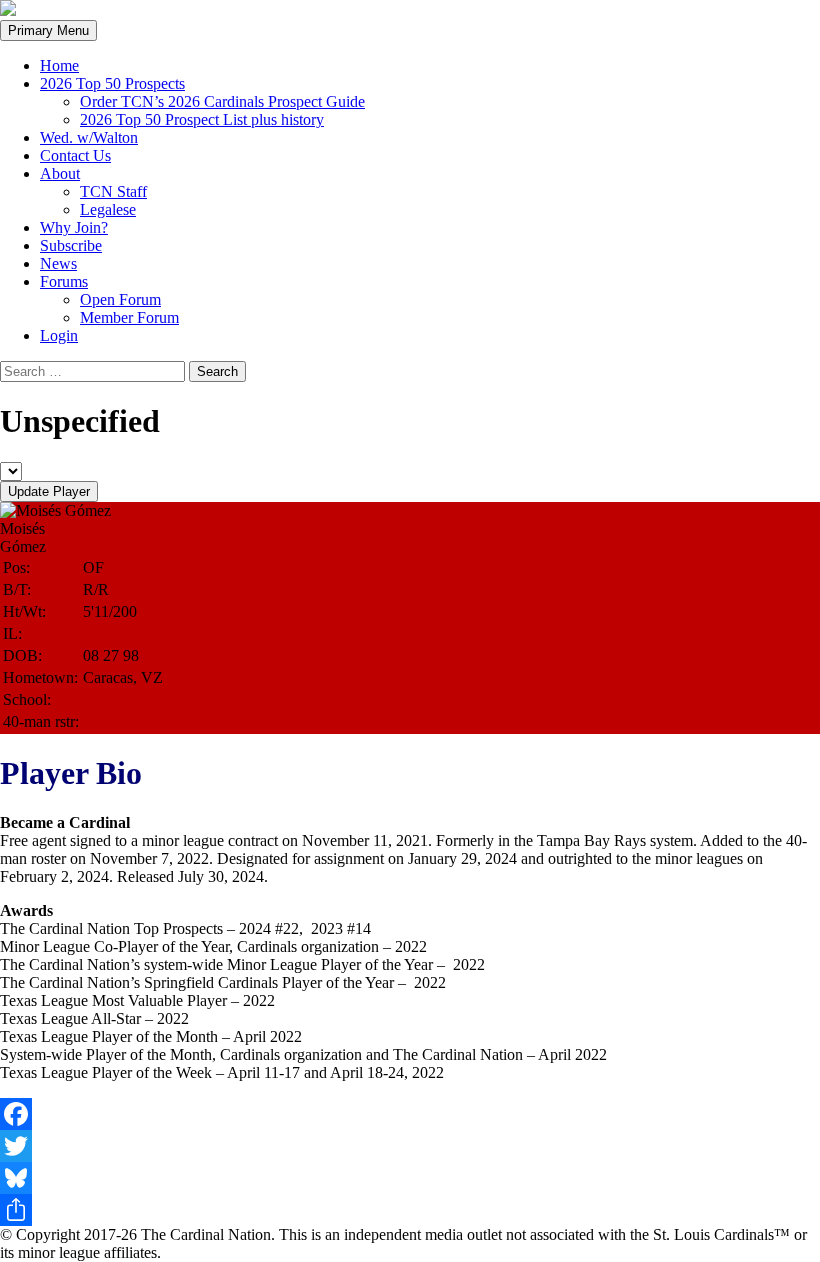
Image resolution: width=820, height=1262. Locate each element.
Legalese (108, 209)
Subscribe (71, 245)
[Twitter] (410, 1146)
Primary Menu (48, 30)
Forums (64, 281)
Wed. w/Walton (89, 137)
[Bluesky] (410, 1178)
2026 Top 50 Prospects (112, 83)
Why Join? (74, 227)
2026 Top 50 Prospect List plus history (202, 119)
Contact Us (75, 155)
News (58, 263)
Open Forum (120, 299)
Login (59, 335)
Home (59, 65)
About (60, 173)
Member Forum (129, 317)
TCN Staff (113, 191)
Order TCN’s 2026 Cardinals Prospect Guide (222, 101)
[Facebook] (410, 1114)
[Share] (410, 1210)
